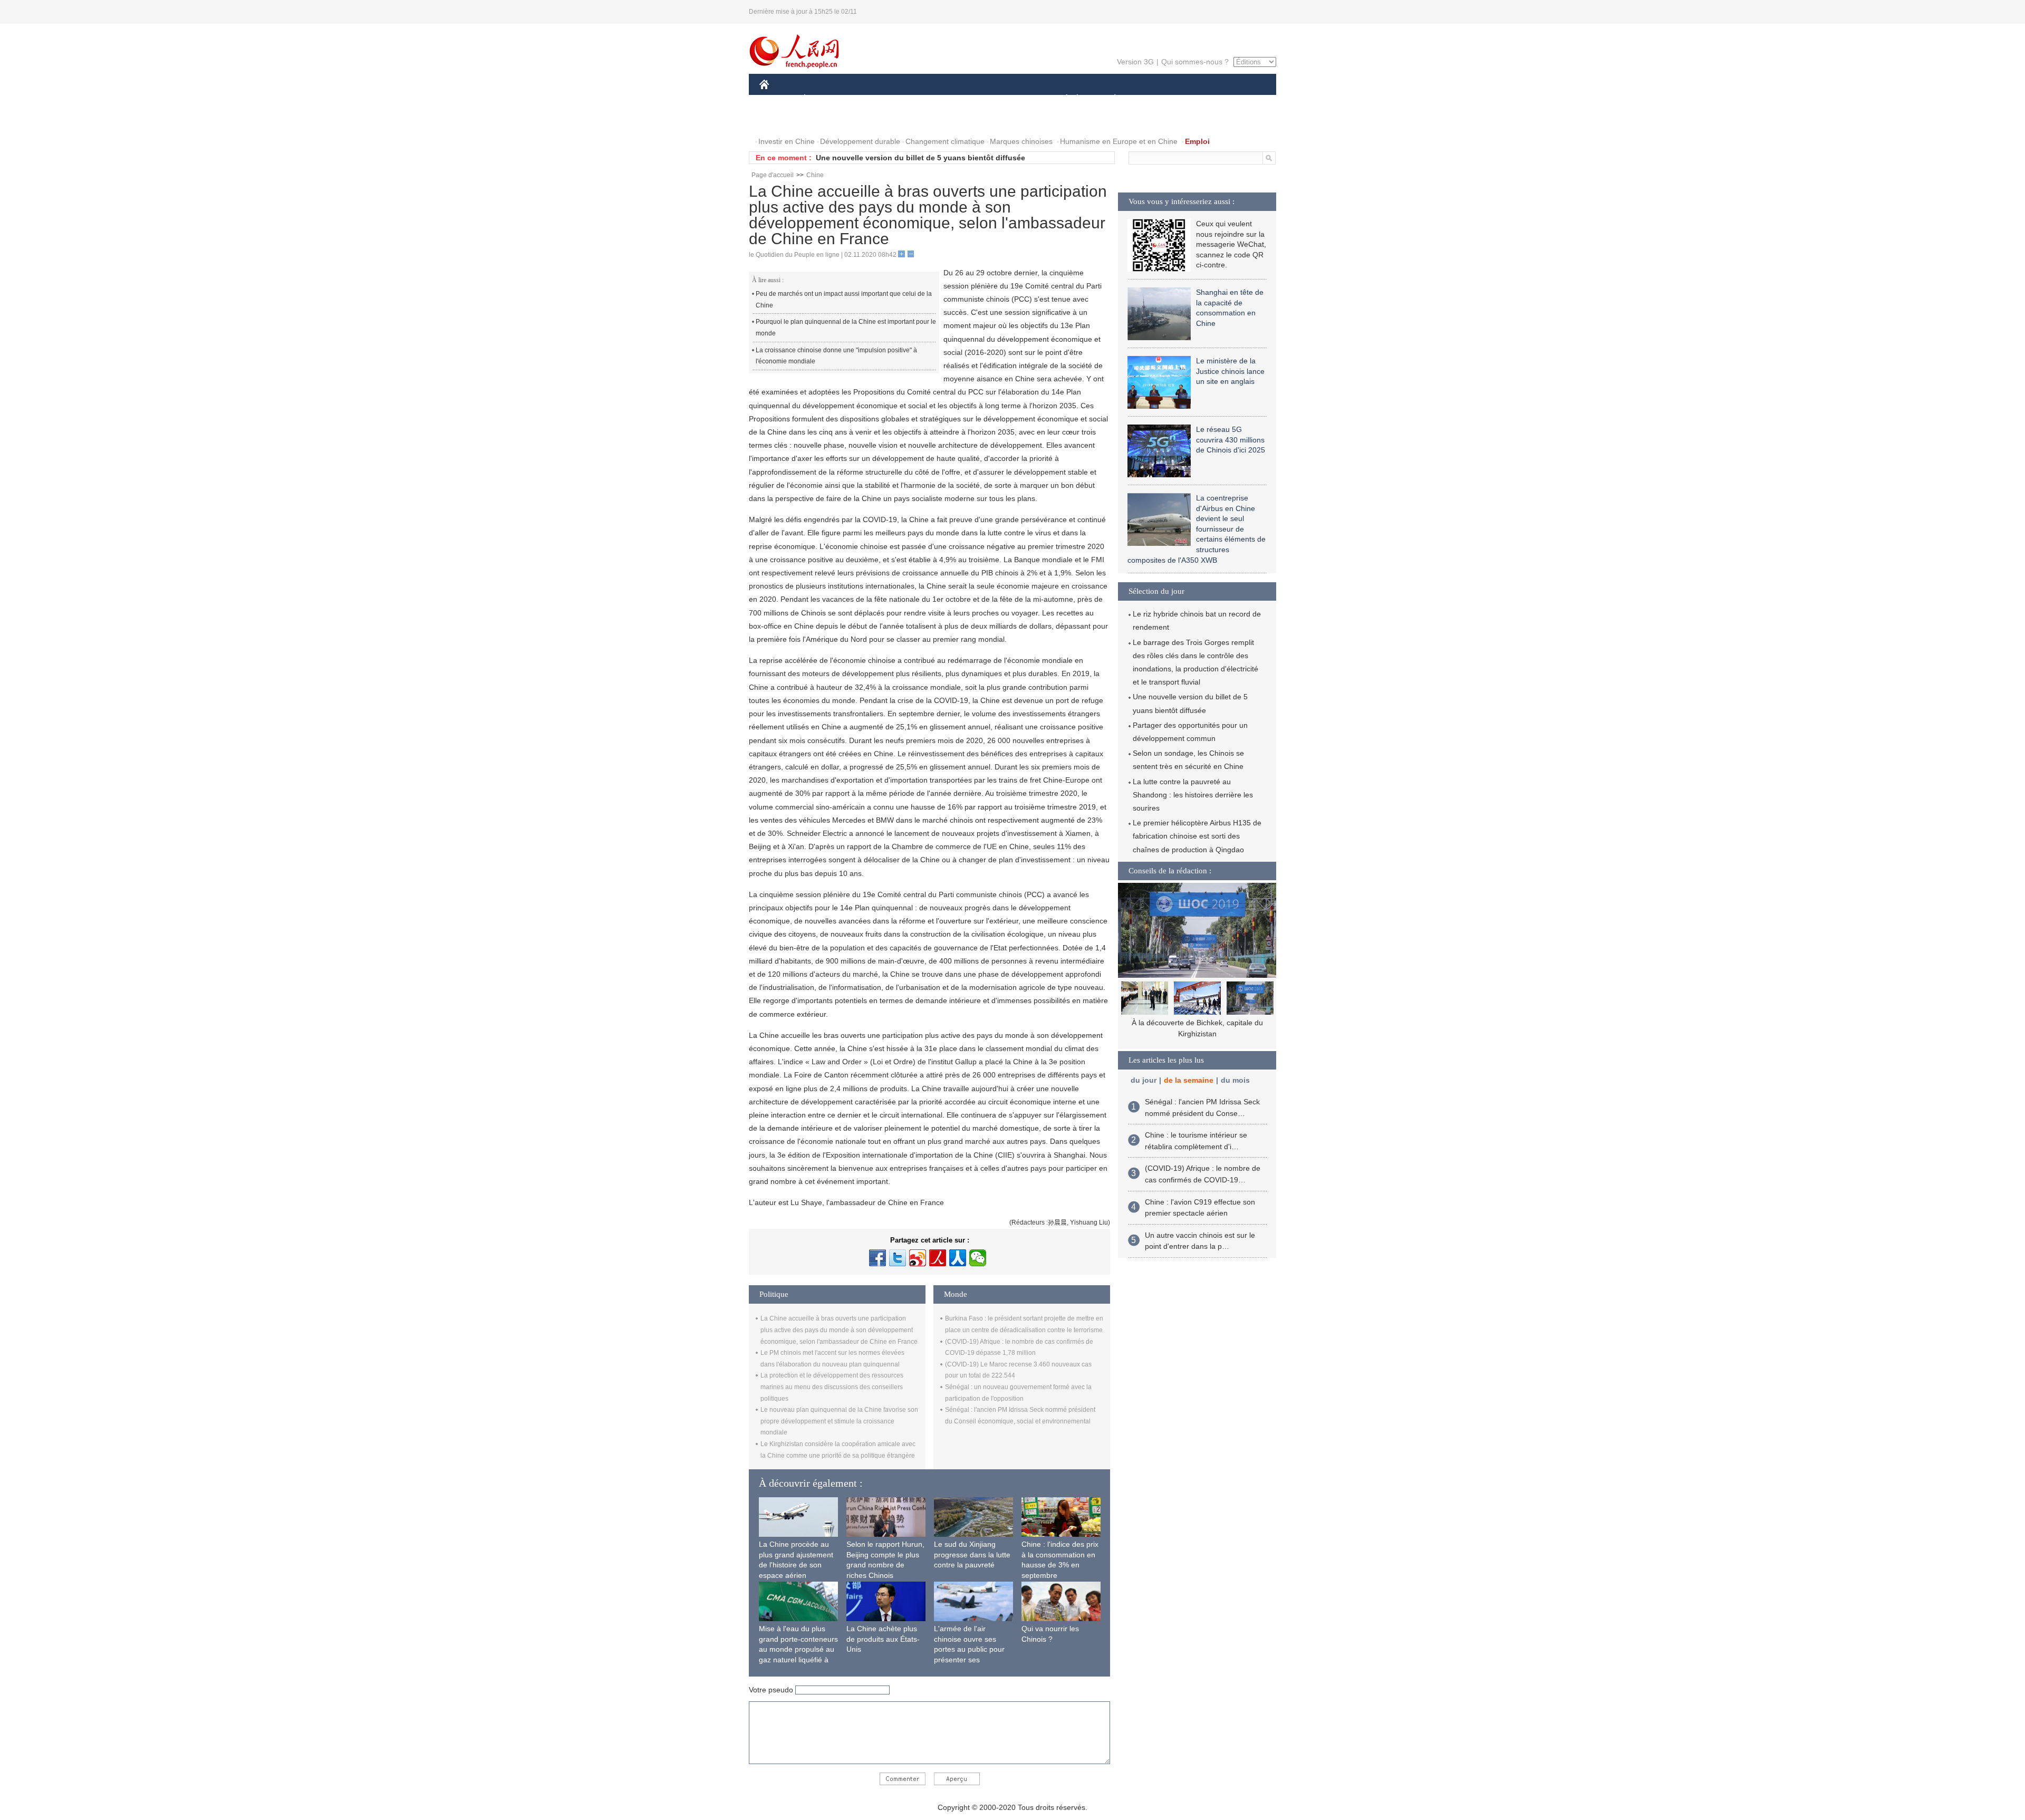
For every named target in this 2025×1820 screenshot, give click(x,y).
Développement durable (860, 141)
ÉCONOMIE (824, 99)
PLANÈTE (1109, 99)
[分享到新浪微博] (918, 1258)
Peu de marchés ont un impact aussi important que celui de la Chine (844, 300)
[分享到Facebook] (877, 1258)
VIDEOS (871, 121)
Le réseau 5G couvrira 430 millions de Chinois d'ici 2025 (1231, 440)
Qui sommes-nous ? (1195, 62)
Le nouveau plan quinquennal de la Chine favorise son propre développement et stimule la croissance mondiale (839, 1421)
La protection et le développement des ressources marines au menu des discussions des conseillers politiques (832, 1387)
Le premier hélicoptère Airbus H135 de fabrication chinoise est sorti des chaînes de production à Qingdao (1197, 836)
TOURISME (1198, 99)
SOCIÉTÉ (1062, 99)
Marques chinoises (1021, 141)
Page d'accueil (773, 175)
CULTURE (1014, 99)
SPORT (1152, 99)
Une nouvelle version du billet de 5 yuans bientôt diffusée (920, 158)
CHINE (778, 99)
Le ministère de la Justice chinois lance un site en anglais (1230, 371)
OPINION (782, 121)
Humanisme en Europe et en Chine (1119, 141)
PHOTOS (827, 121)
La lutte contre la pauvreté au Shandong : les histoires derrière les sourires (1193, 795)
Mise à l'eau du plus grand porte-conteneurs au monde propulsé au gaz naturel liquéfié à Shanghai (798, 1649)
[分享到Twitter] (898, 1258)
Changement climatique (945, 141)
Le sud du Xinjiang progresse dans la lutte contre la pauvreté (972, 1554)
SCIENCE (966, 99)
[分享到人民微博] (938, 1258)
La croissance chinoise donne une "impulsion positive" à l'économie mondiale (836, 356)
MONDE (873, 99)
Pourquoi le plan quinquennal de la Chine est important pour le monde (846, 328)
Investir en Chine (787, 141)
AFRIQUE (918, 99)
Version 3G (1135, 62)
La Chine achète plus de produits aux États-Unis (883, 1639)
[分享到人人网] (958, 1258)
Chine (815, 175)
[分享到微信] (978, 1258)
